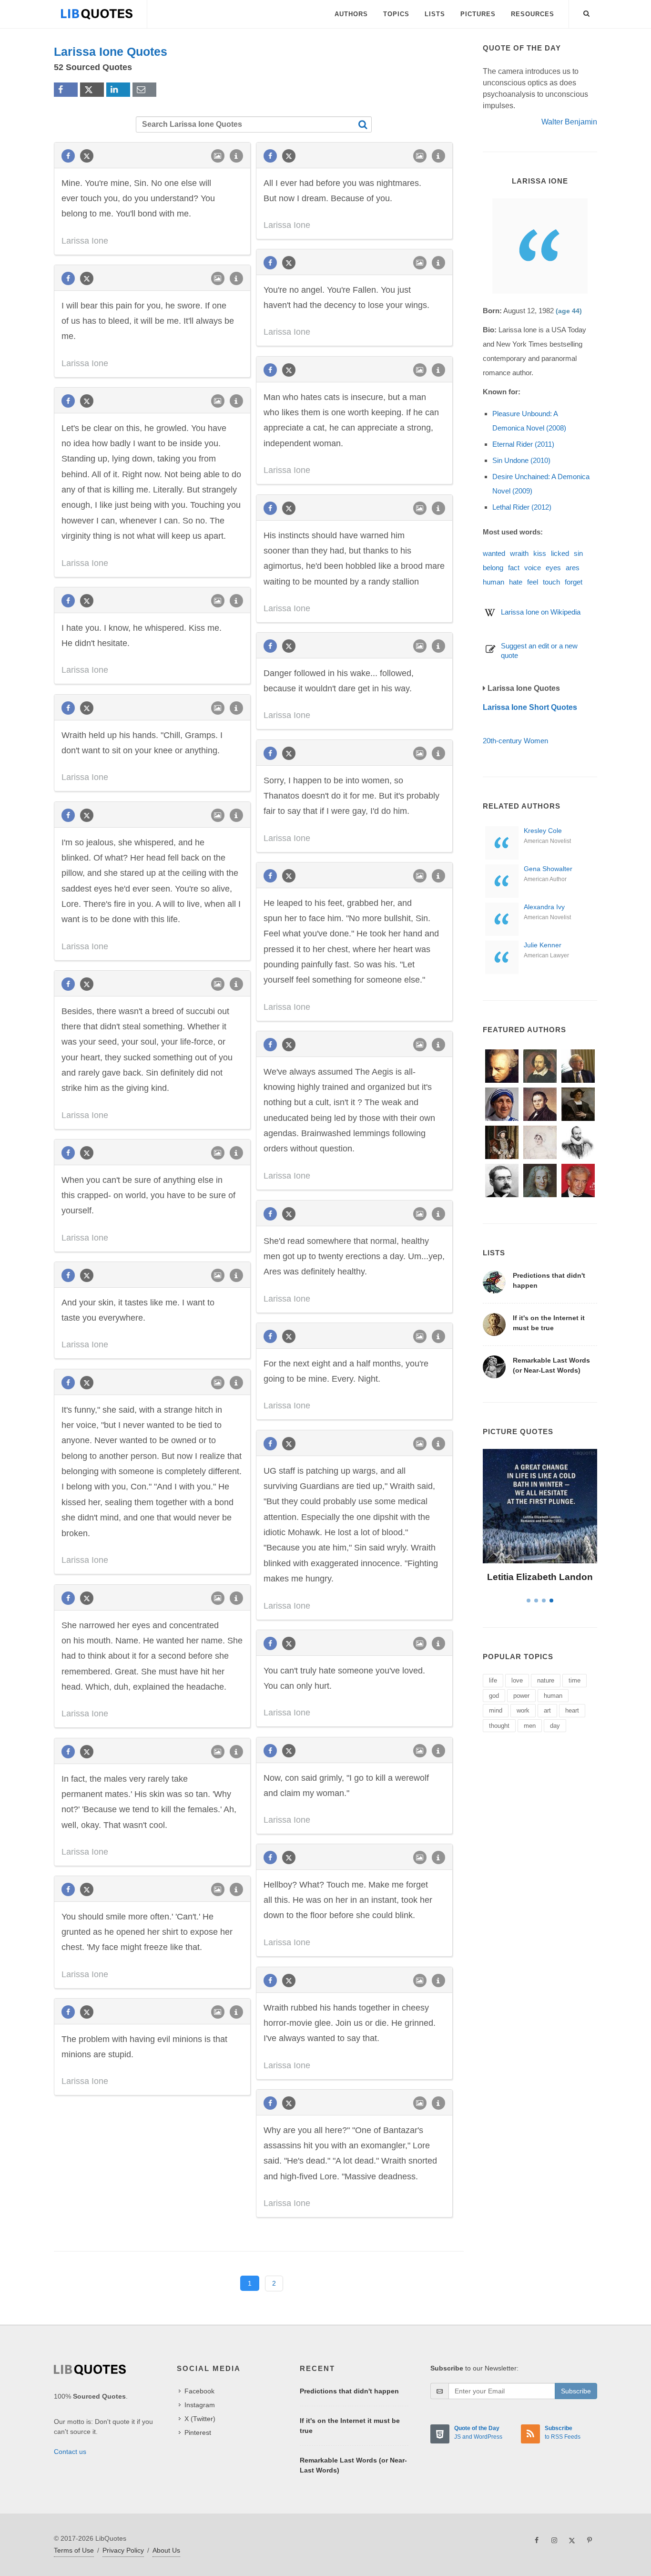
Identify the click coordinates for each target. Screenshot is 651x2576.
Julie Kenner (543, 945)
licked (560, 553)
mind (496, 1710)
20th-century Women (515, 741)
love (517, 1680)
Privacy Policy (123, 2550)
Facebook (199, 2391)
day (555, 1726)
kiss (540, 553)
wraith (519, 553)
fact (514, 568)
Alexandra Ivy (544, 907)
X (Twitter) (200, 2419)
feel (533, 582)
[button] (587, 12)
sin (578, 553)
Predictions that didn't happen (349, 2391)
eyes (553, 568)
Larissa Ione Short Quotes (530, 707)
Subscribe (576, 2391)
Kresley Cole (543, 831)
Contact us (70, 2452)
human (493, 582)
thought (499, 1726)
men (530, 1726)
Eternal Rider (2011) (523, 444)
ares (573, 568)
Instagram (200, 2405)
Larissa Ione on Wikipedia (541, 612)
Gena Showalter (548, 869)
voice (533, 568)
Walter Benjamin (569, 122)
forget (574, 582)
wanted (494, 553)
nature (546, 1680)
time (575, 1680)
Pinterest (198, 2432)
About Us (166, 2550)
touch (551, 582)
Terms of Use (74, 2550)
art (547, 1710)
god (494, 1696)
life (493, 1680)
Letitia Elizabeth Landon (540, 1577)
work (523, 1710)
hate (516, 582)
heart (572, 1710)
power (521, 1696)
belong (493, 568)
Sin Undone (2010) (521, 460)
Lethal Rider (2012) (522, 507)
